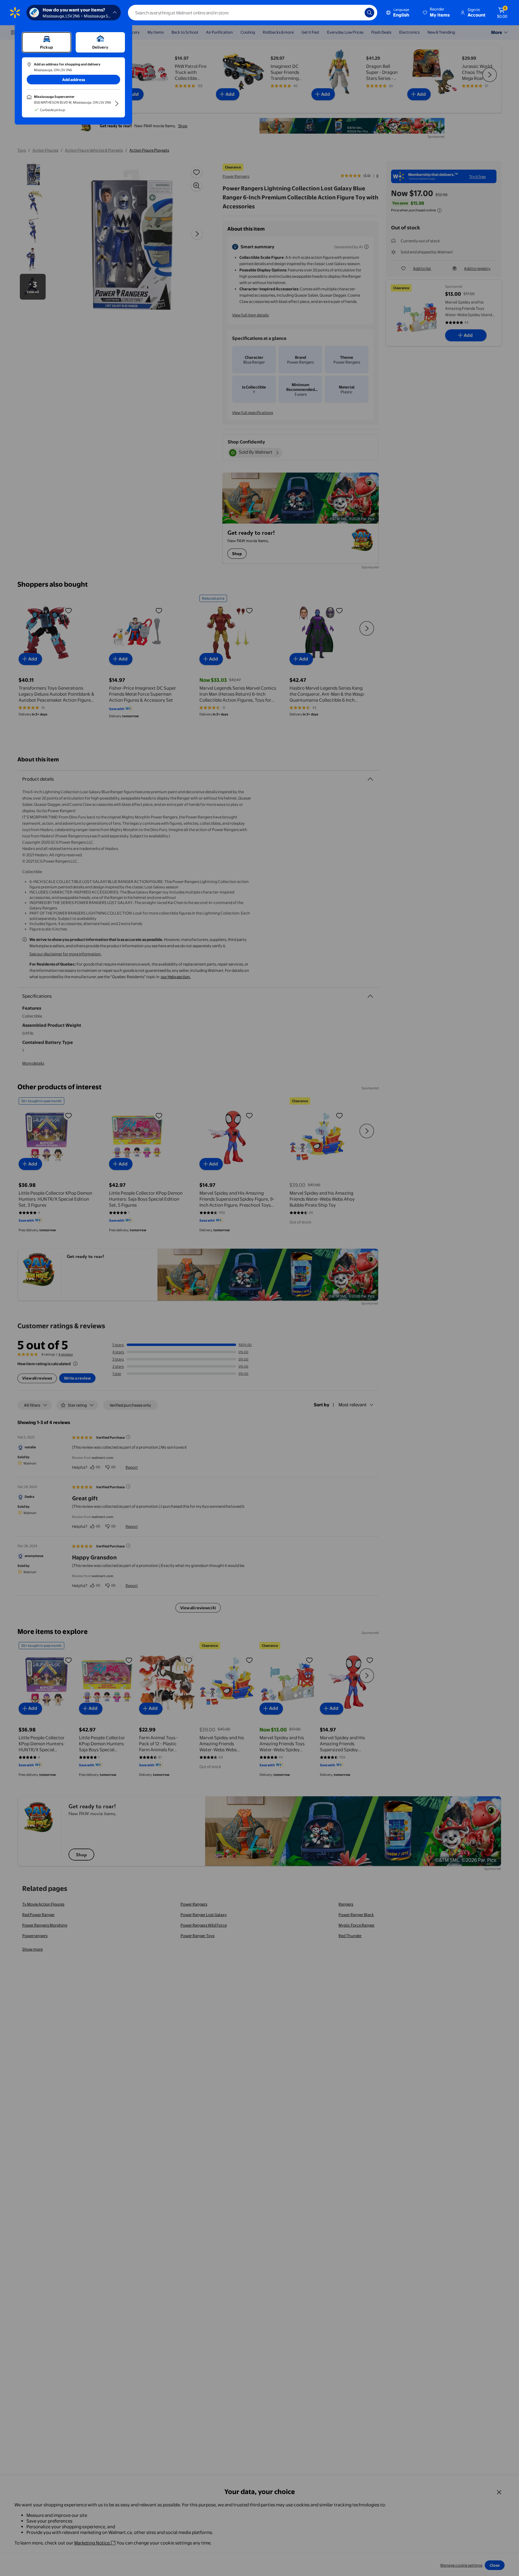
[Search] (369, 13)
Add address (74, 80)
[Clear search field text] (356, 13)
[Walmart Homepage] (15, 13)
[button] (437, 13)
